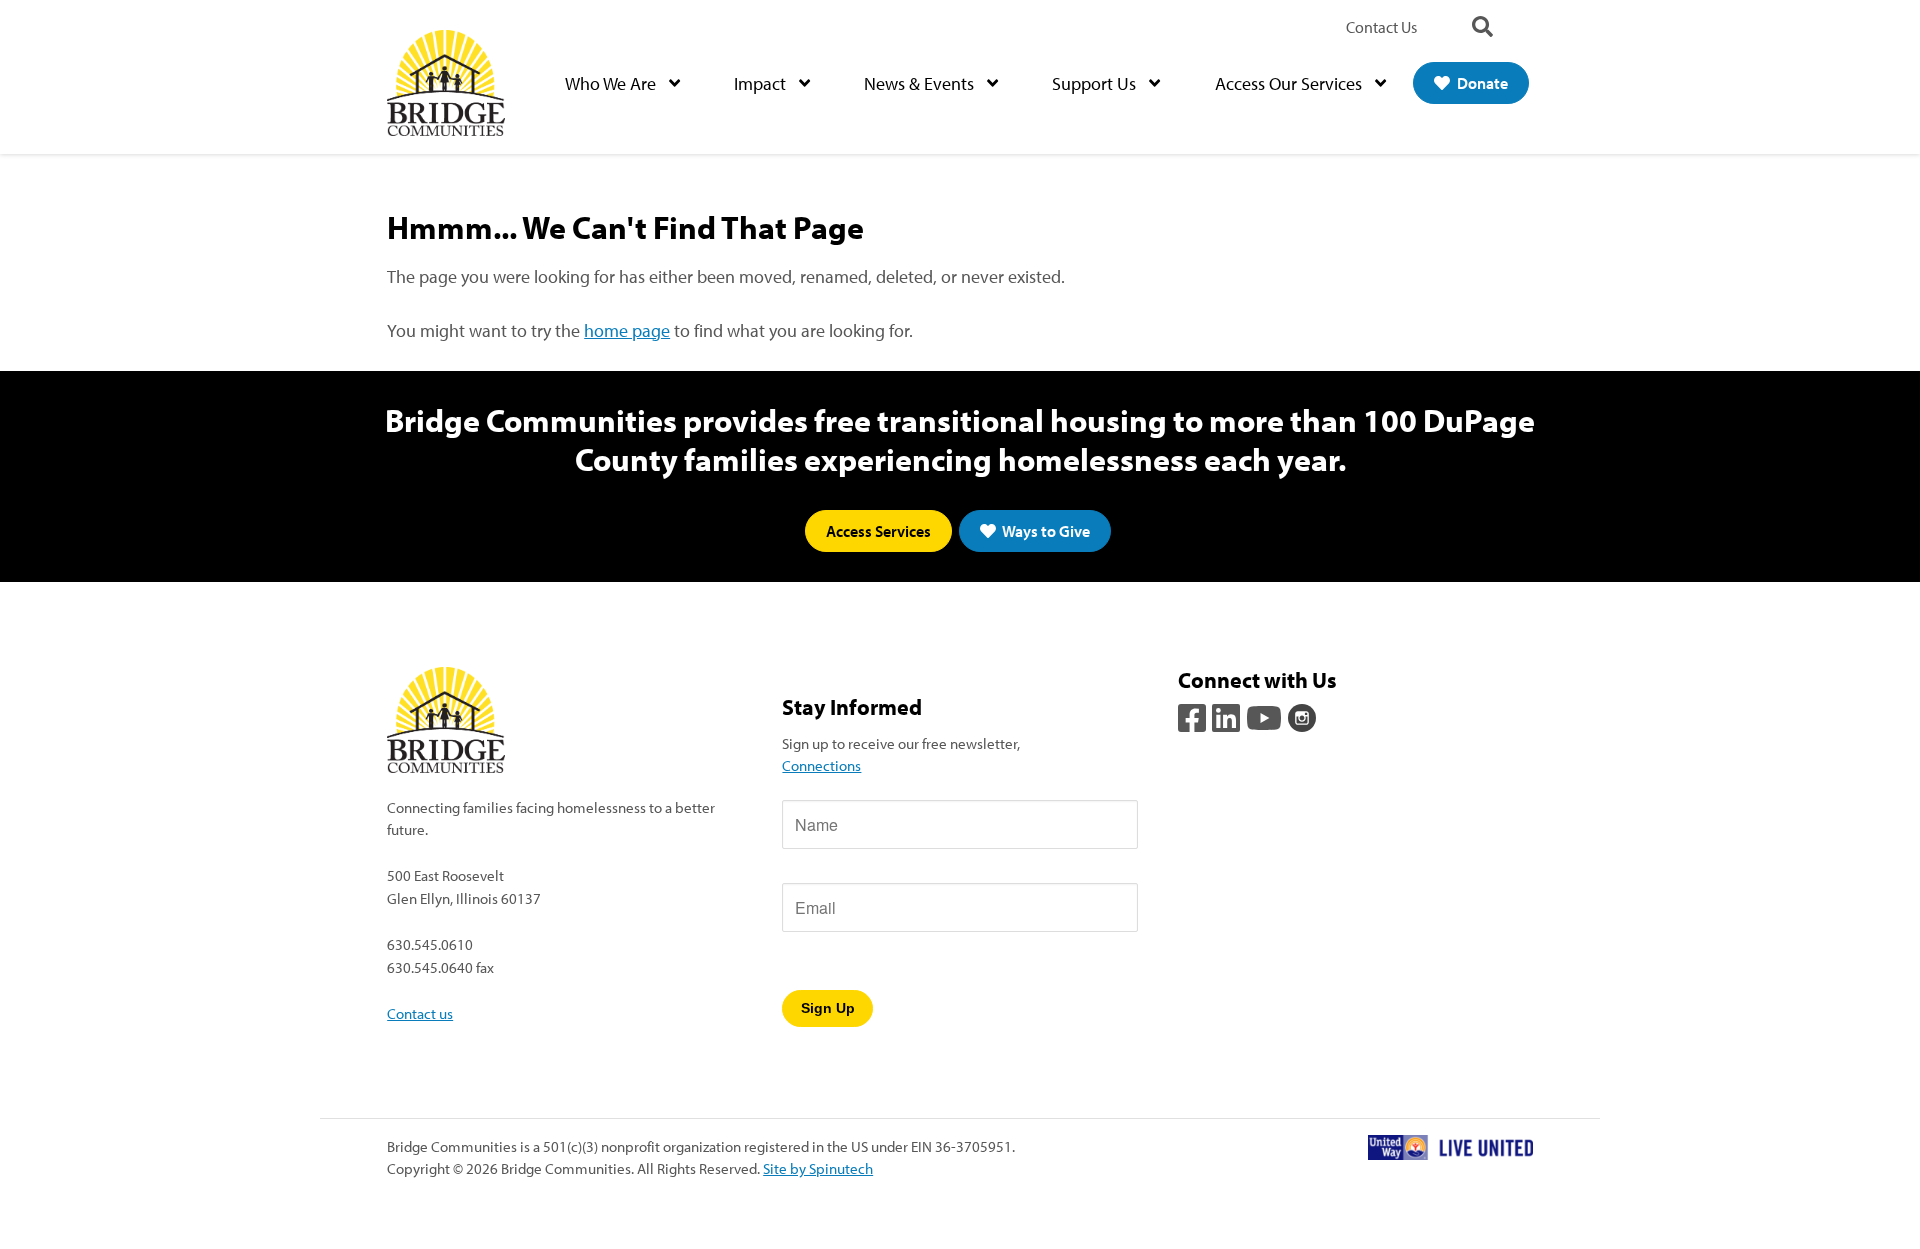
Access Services (878, 531)
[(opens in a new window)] (1194, 716)
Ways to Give (1045, 531)
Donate (1481, 83)
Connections (821, 765)
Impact (762, 83)
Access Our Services (1290, 83)
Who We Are (612, 83)
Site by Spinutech (818, 1168)
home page (627, 330)
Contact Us (1381, 27)
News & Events (921, 83)
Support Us (1096, 83)
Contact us (420, 1013)
